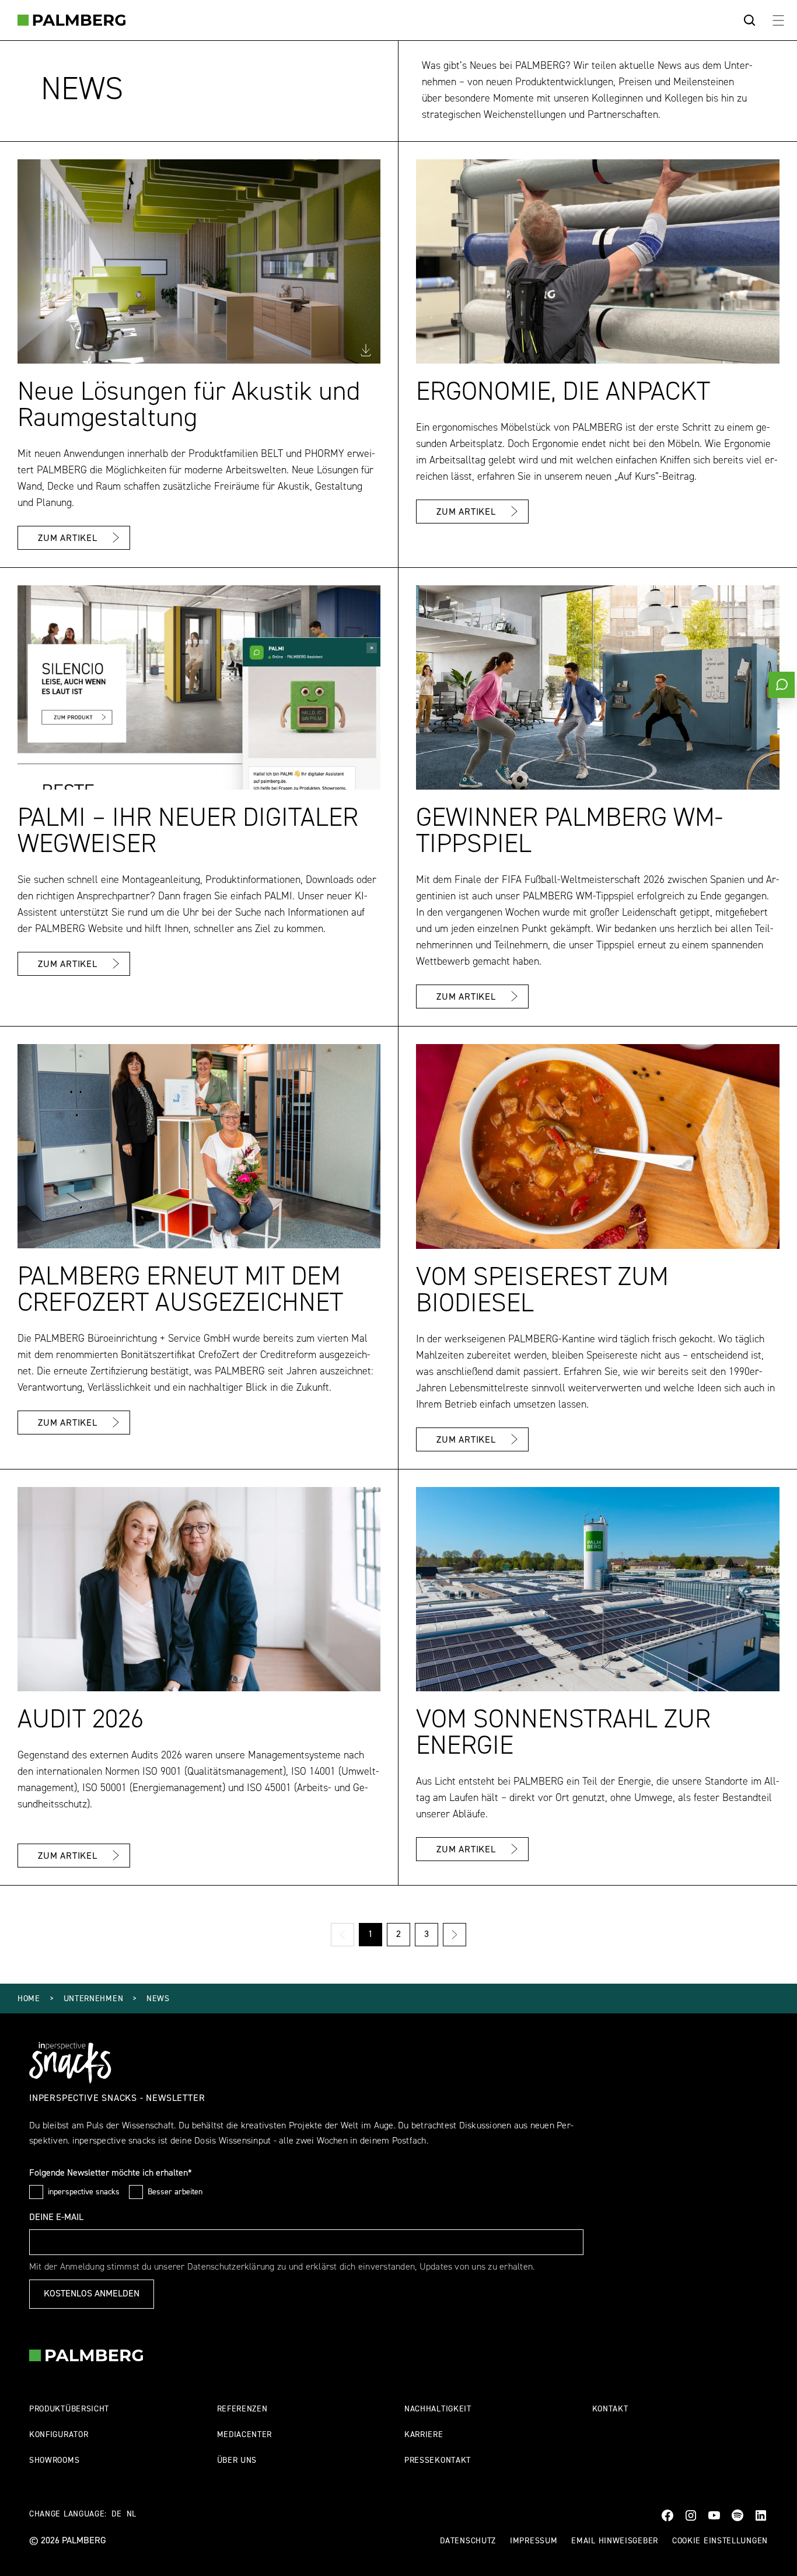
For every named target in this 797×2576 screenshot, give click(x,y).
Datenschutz (468, 2541)
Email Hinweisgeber (615, 2541)
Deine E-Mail (56, 2218)
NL (132, 2514)
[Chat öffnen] (782, 685)
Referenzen (242, 2409)
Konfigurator (59, 2435)
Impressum (534, 2541)
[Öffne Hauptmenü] (778, 20)
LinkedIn (761, 2515)
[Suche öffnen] (750, 20)
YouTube (714, 2515)
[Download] (366, 350)
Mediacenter (245, 2435)
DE (116, 2514)
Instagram (691, 2515)
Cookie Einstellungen (720, 2541)
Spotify (737, 2515)
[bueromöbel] (71, 20)
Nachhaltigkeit (438, 2409)
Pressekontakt (438, 2461)
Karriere (424, 2435)
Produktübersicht (69, 2409)
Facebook (667, 2515)
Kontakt (610, 2409)
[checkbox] (36, 2192)
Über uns (237, 2461)
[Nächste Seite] (455, 1935)
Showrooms (54, 2461)
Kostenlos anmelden (92, 2294)
